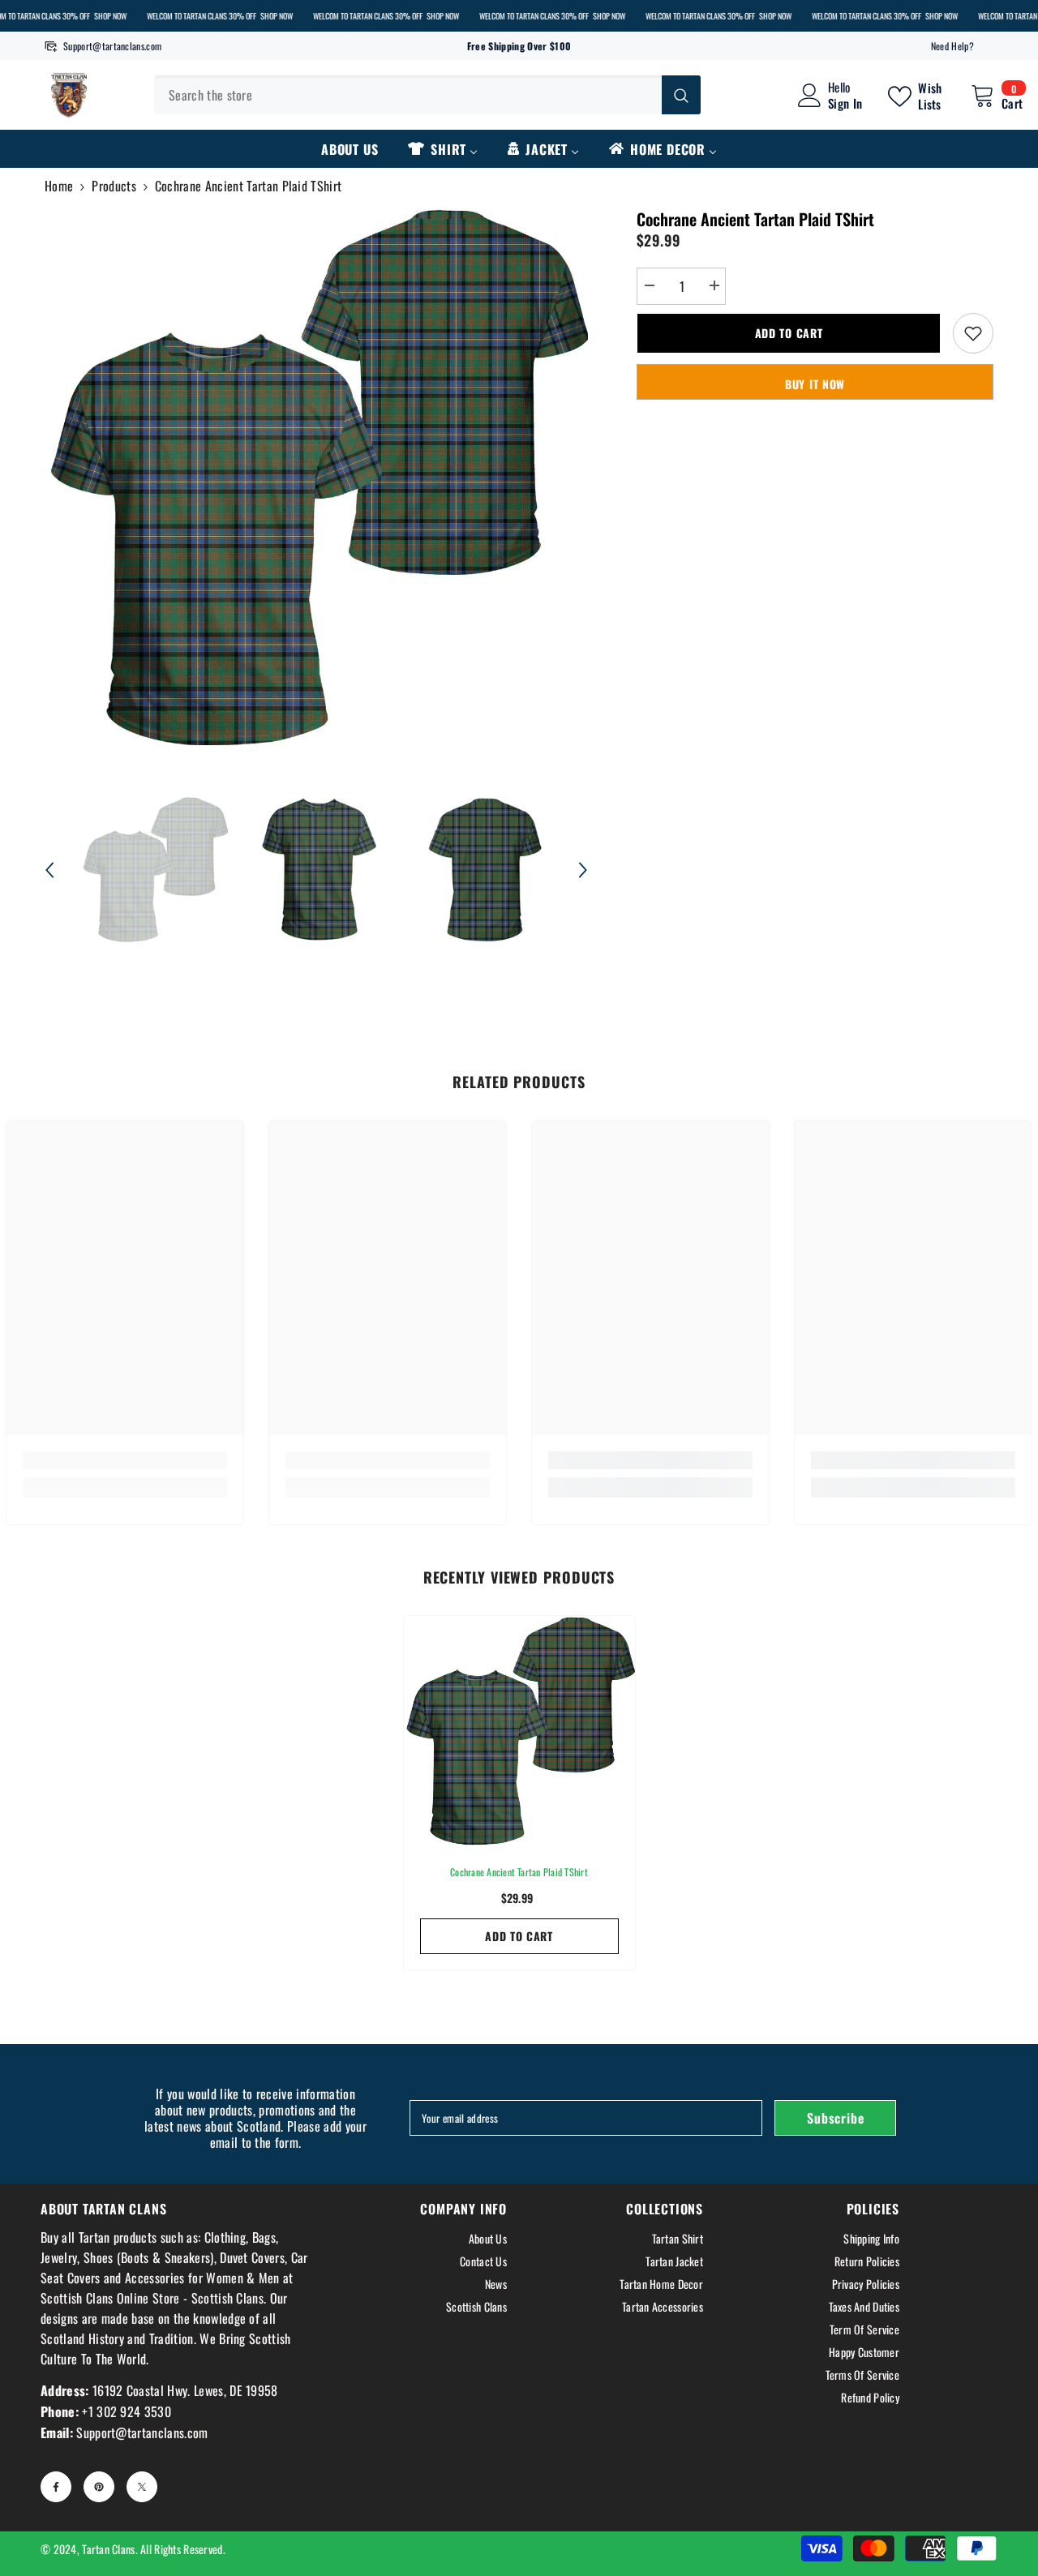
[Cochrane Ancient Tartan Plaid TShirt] (519, 1732)
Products (114, 186)
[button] (49, 870)
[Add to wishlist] (973, 333)
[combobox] (408, 95)
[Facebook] (56, 2487)
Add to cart (789, 333)
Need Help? (952, 46)
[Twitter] (142, 2487)
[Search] (427, 95)
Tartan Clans (108, 2549)
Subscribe (835, 2118)
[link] (125, 1460)
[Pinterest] (99, 2487)
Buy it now (815, 384)
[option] (317, 479)
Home (59, 186)
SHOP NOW (110, 16)
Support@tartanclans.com (112, 46)
